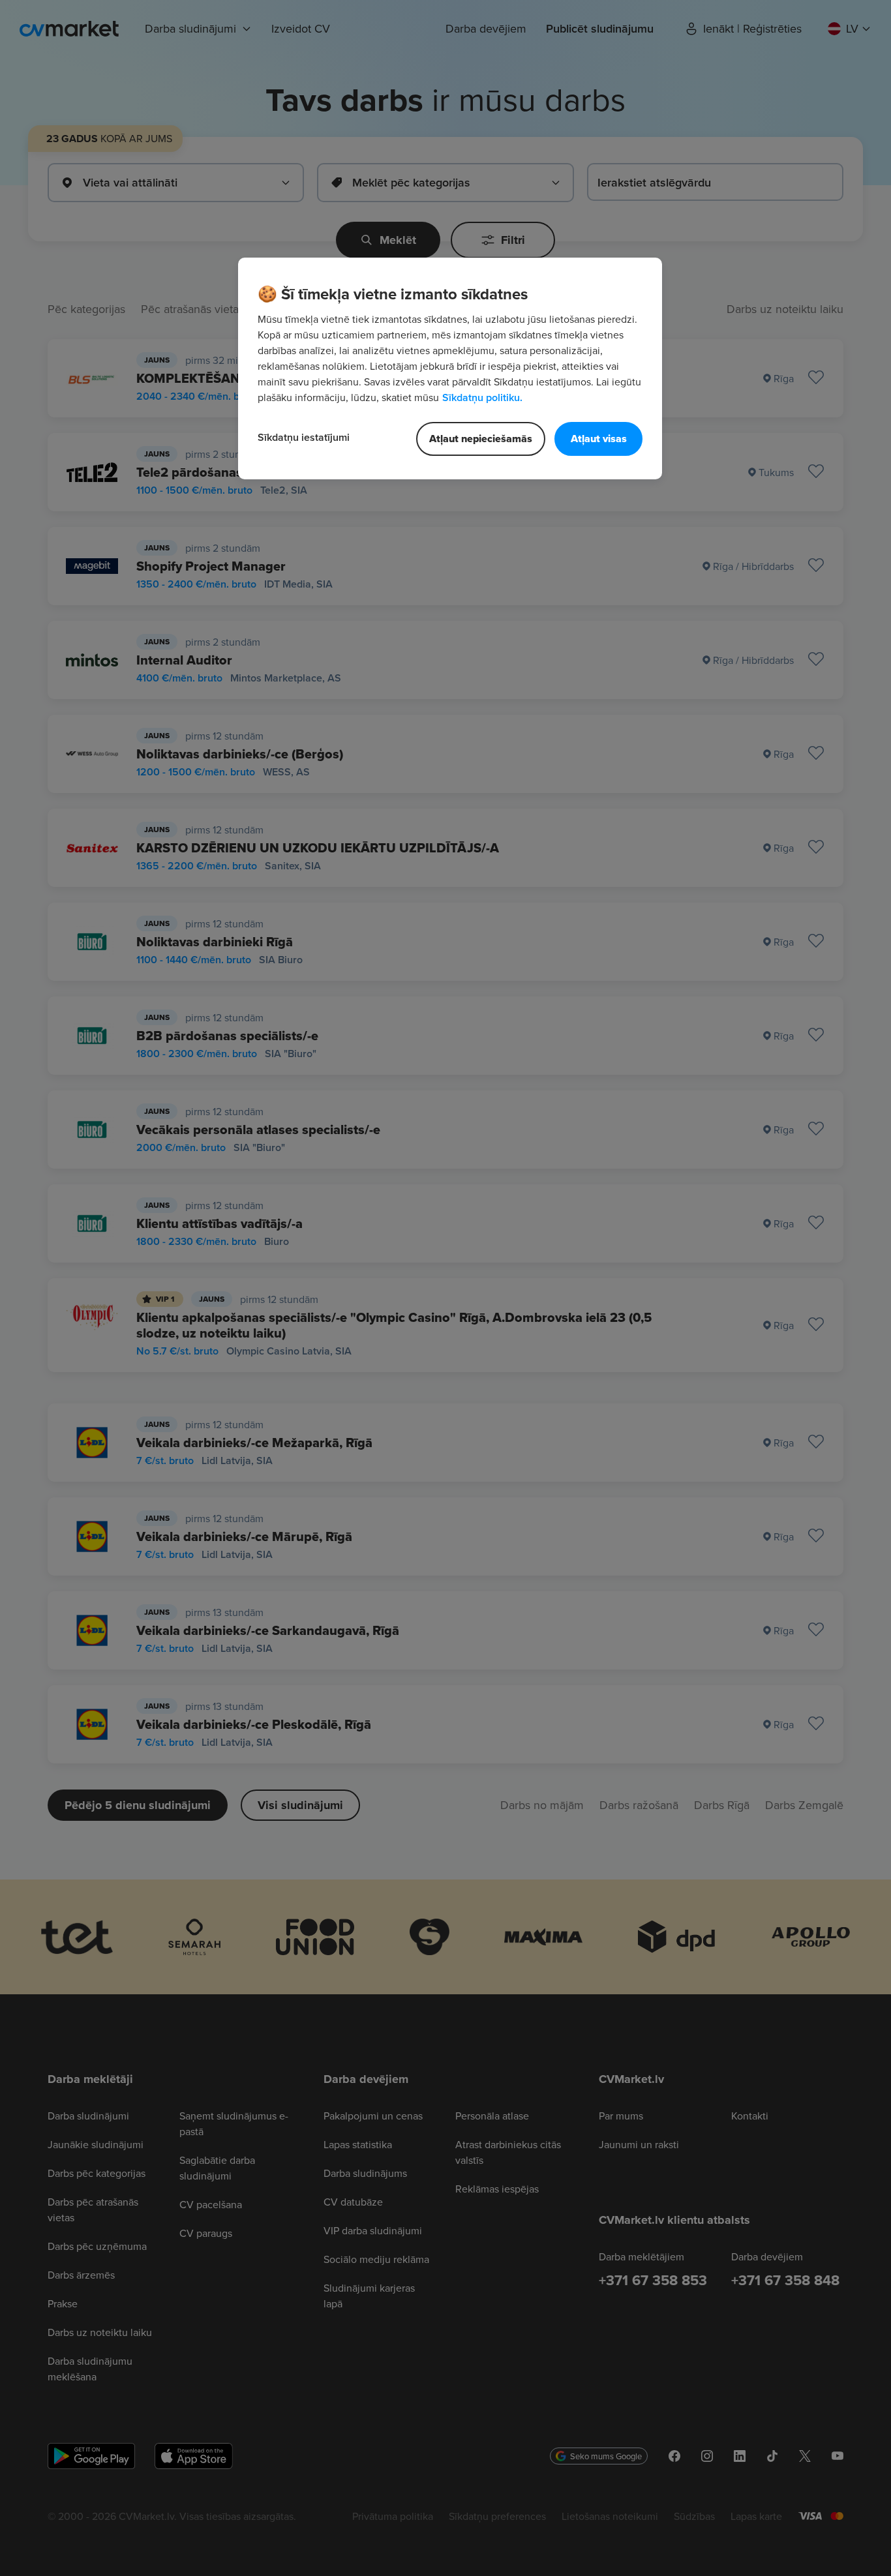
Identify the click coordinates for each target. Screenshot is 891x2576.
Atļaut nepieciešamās (481, 439)
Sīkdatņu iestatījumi (304, 437)
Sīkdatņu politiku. (482, 397)
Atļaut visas (599, 439)
